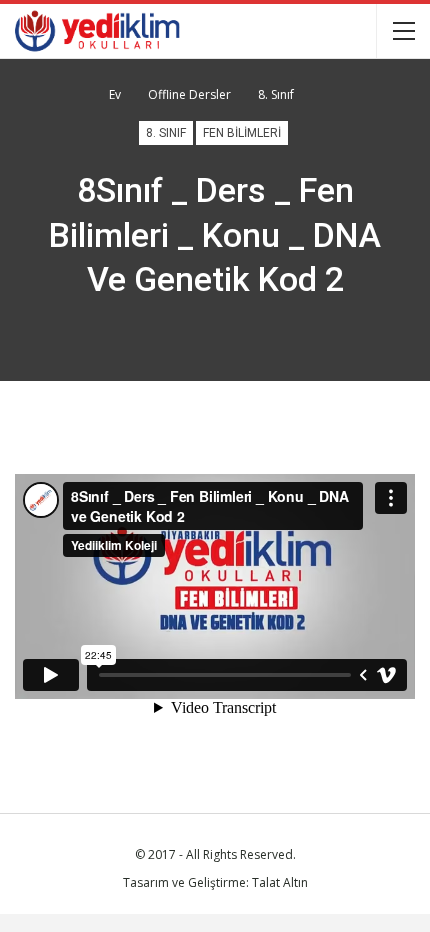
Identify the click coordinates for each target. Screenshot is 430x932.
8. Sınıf (166, 133)
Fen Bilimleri (242, 133)
